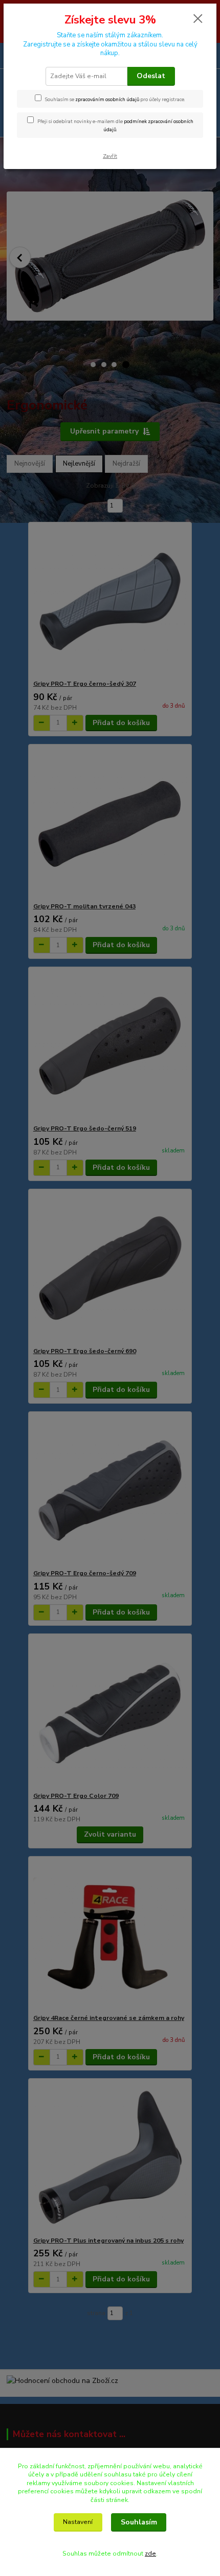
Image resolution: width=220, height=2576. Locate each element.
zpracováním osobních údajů (107, 99)
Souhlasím (139, 2522)
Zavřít (110, 156)
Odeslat (151, 76)
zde (150, 2554)
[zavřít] (198, 19)
